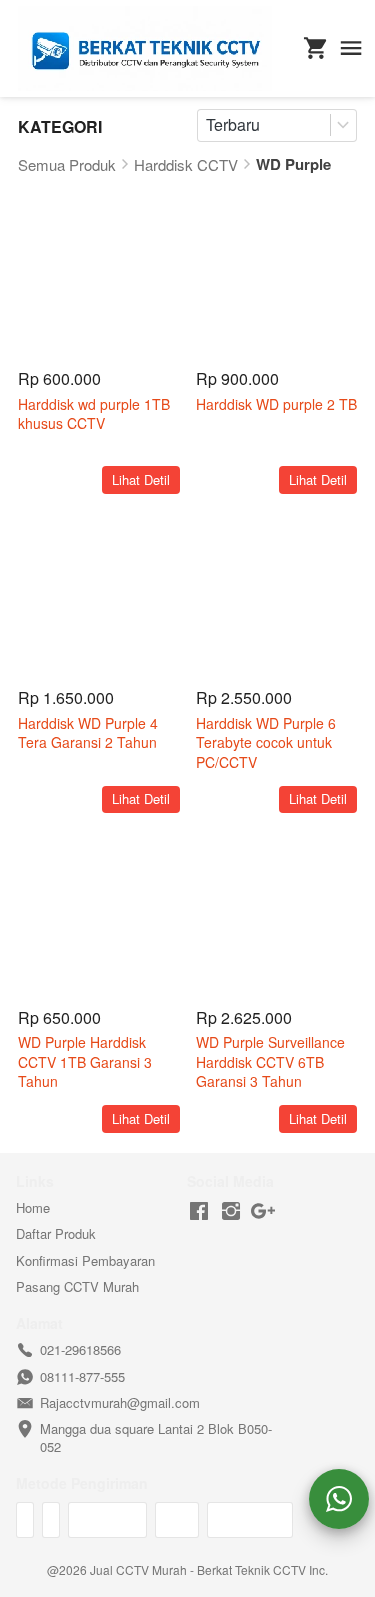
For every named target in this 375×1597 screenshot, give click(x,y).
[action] (339, 1499)
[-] (199, 1211)
